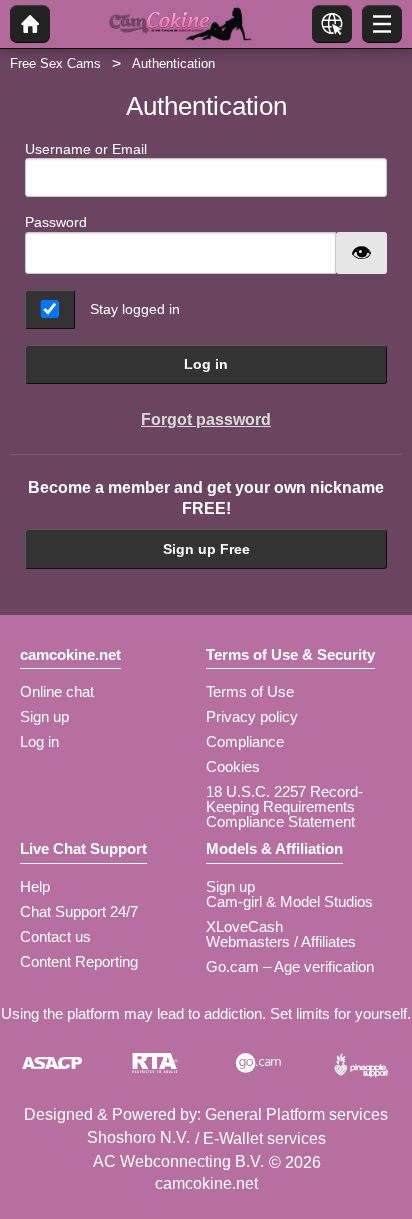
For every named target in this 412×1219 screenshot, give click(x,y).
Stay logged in (135, 309)
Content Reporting (79, 961)
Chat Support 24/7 (79, 911)
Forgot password (206, 419)
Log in (206, 364)
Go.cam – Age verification (290, 966)
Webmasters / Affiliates (281, 941)
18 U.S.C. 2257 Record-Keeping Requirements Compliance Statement (284, 806)
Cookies (233, 766)
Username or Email (86, 149)
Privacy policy (252, 716)
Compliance (245, 741)
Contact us (55, 936)
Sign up (44, 716)
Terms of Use (250, 691)
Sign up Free (206, 549)
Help (35, 886)
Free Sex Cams (55, 63)
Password (56, 222)
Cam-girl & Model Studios (289, 901)
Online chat (57, 691)
